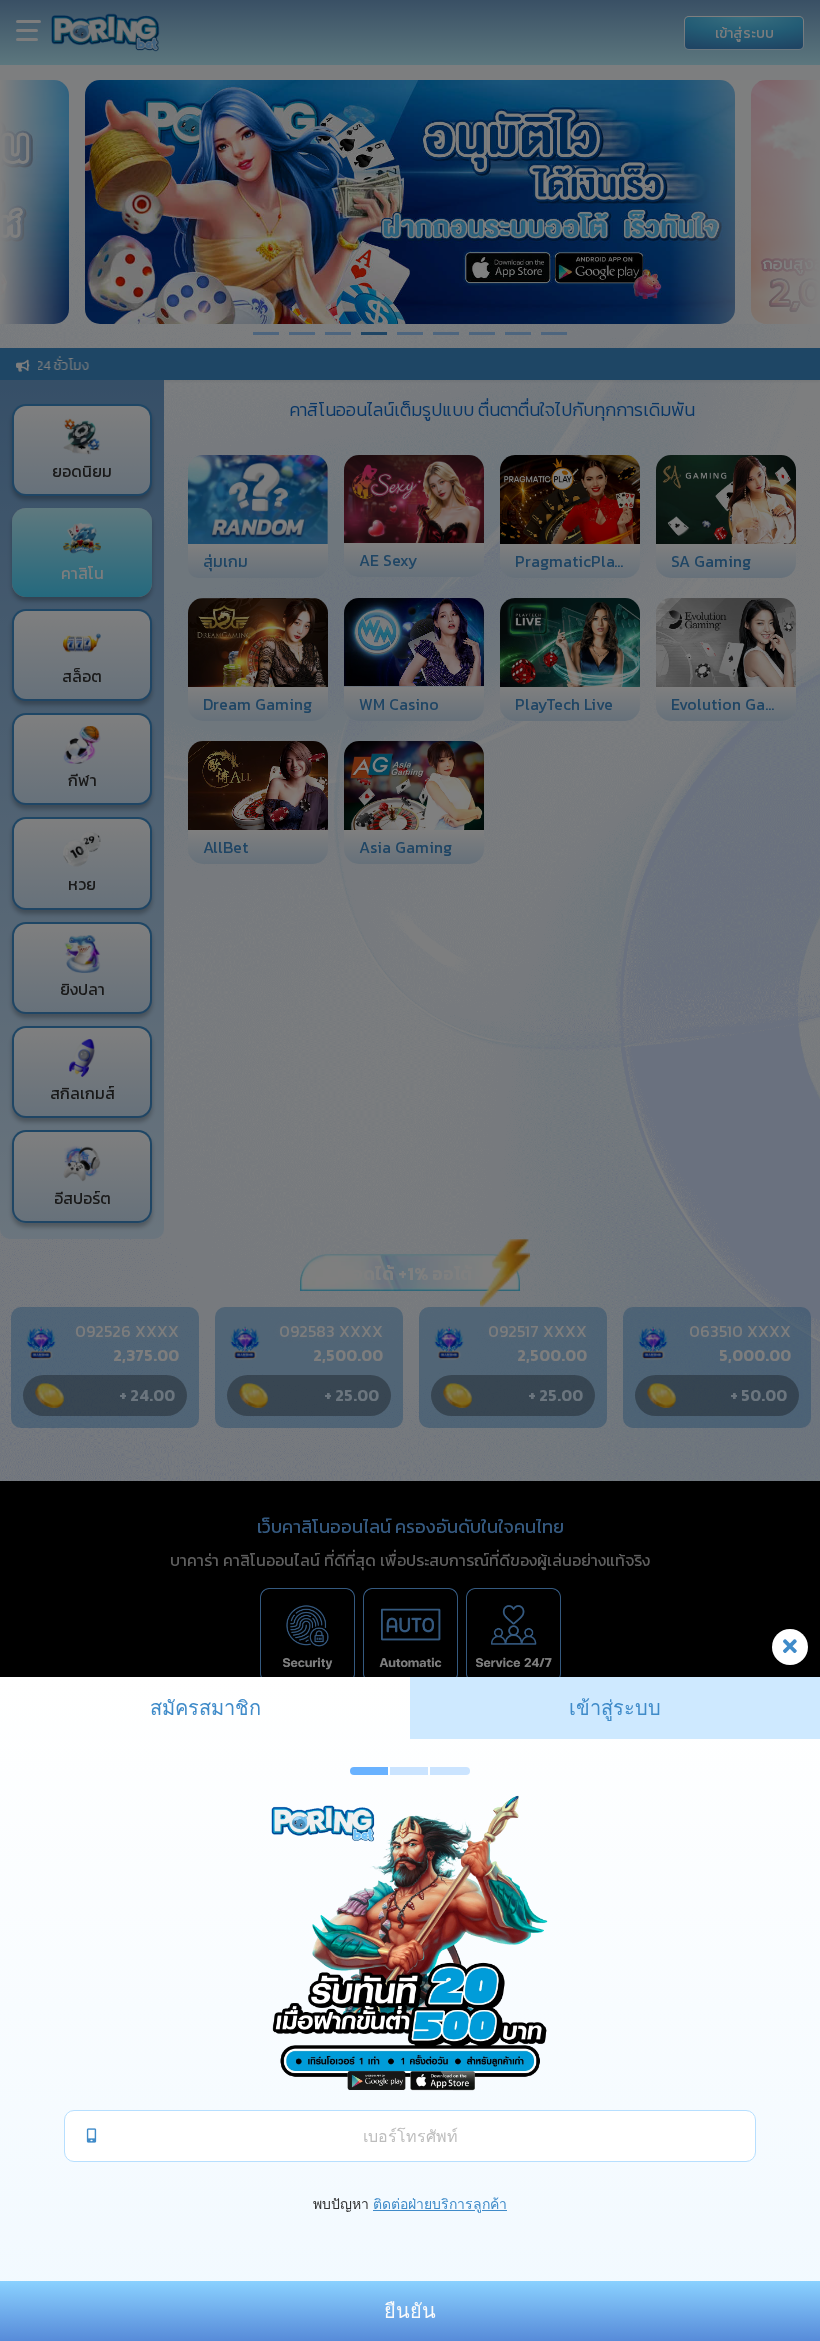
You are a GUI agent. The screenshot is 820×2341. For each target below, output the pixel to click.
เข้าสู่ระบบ (615, 1708)
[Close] (790, 1647)
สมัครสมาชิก (205, 1708)
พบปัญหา (341, 2203)
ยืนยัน (410, 2311)
